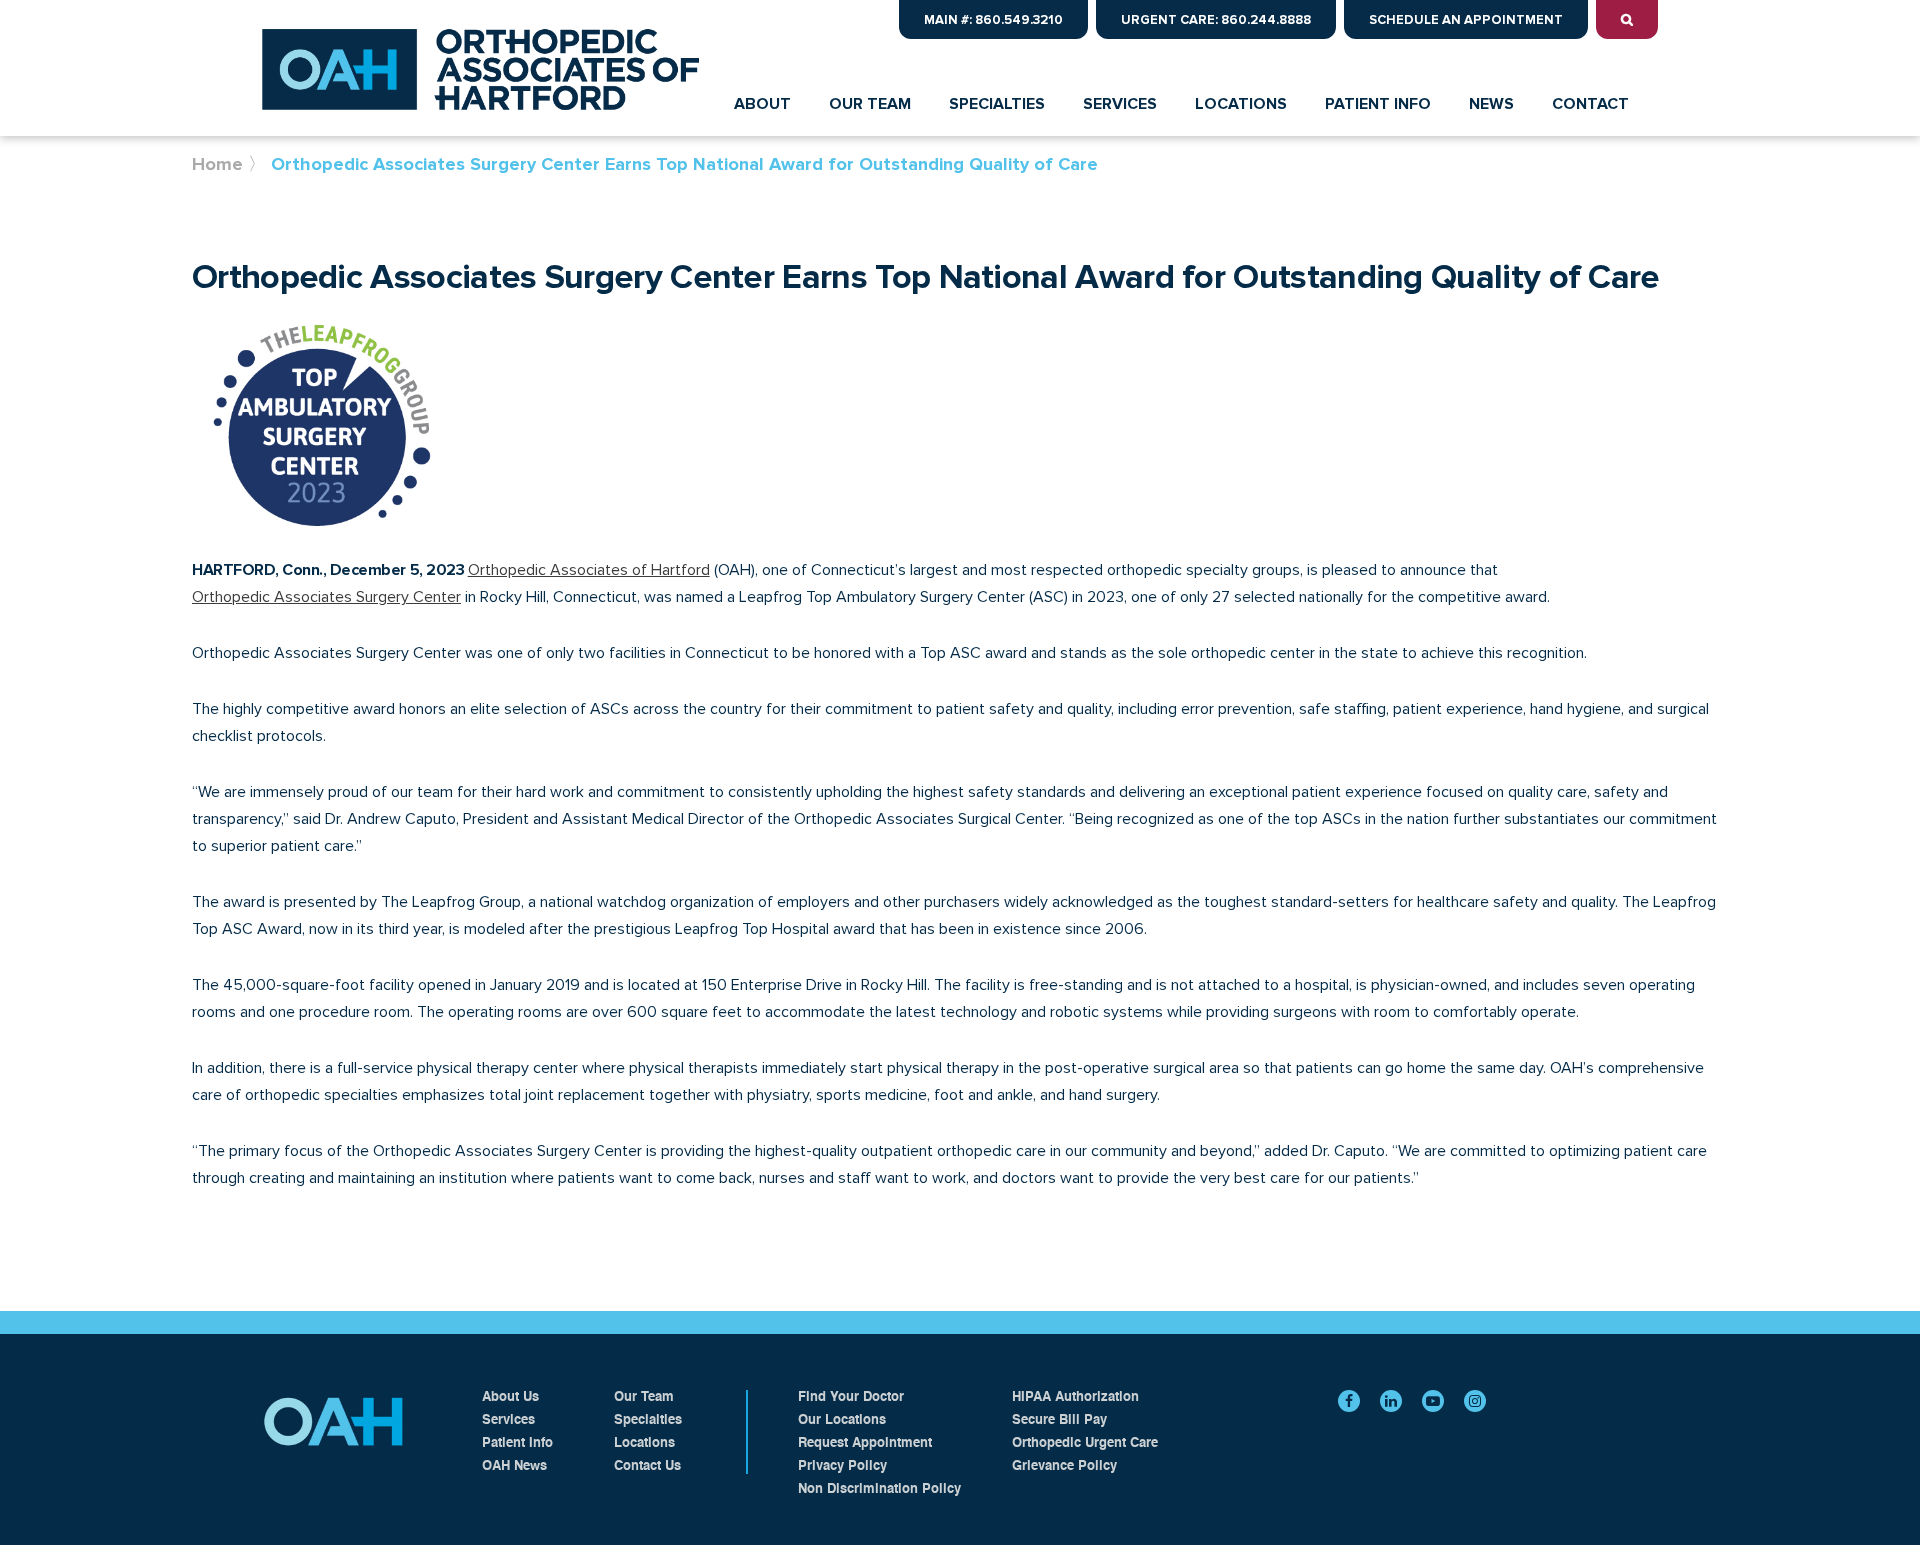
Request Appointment (865, 1443)
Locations (644, 1443)
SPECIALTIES (997, 104)
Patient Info (517, 1443)
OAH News (514, 1466)
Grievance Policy (1064, 1466)
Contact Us (647, 1466)
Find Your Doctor (851, 1397)
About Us (510, 1397)
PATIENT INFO (1378, 104)
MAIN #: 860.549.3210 (993, 20)
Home (217, 164)
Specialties (648, 1420)
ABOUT (762, 104)
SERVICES (1120, 104)
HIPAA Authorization (1075, 1397)
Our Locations (842, 1420)
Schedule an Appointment (1466, 20)
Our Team (644, 1397)
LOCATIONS (1241, 104)
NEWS (1491, 104)
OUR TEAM (870, 104)
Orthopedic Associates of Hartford (589, 570)
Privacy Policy (842, 1466)
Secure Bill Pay (1059, 1420)
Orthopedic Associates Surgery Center (326, 597)
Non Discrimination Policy (879, 1489)
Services (508, 1420)
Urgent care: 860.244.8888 (1216, 20)
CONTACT (1590, 104)
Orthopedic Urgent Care (1085, 1443)
